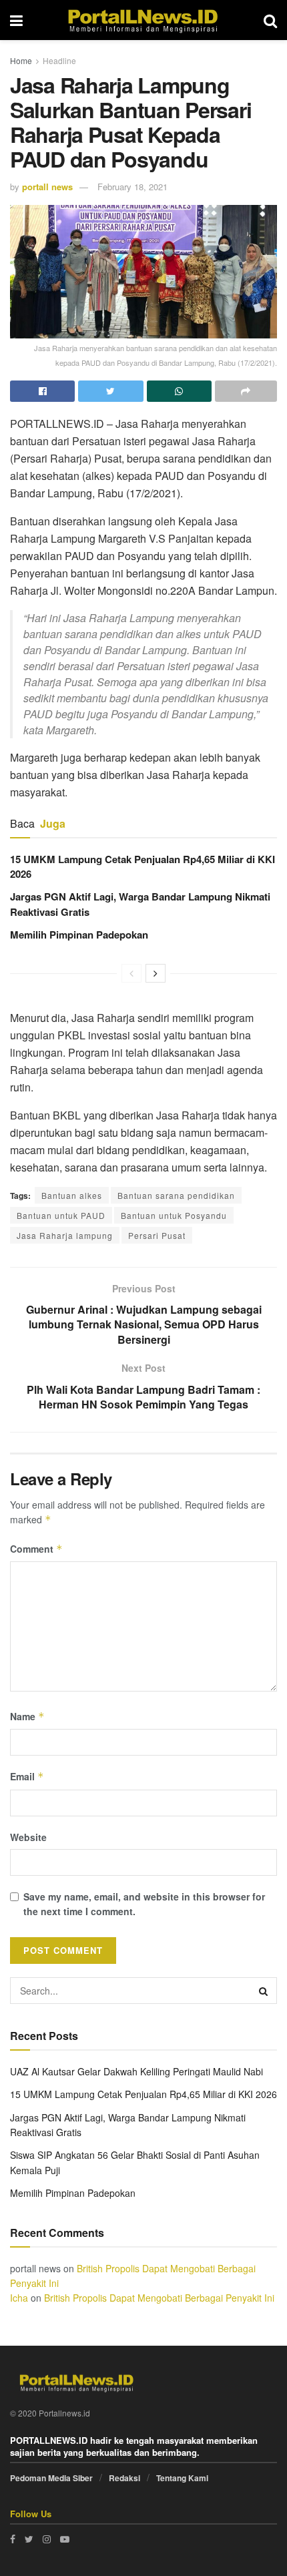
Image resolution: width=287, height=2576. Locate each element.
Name (27, 1716)
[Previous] (131, 973)
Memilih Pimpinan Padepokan (79, 935)
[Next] (156, 973)
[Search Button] (264, 1991)
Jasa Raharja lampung (65, 1235)
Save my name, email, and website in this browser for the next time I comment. (144, 1904)
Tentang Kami (182, 2478)
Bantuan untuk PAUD (61, 1215)
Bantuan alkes (72, 1195)
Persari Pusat (157, 1235)
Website (28, 1837)
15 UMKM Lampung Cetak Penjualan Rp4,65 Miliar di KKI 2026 (143, 2094)
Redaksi (124, 2478)
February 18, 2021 (132, 187)
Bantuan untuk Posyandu (174, 1215)
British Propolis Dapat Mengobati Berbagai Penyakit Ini (159, 2298)
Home (21, 60)
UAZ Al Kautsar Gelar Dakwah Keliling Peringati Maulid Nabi (136, 2071)
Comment (36, 1549)
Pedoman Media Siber (51, 2478)
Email (27, 1776)
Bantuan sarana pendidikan (176, 1195)
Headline (59, 60)
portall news (47, 187)
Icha (19, 2298)
